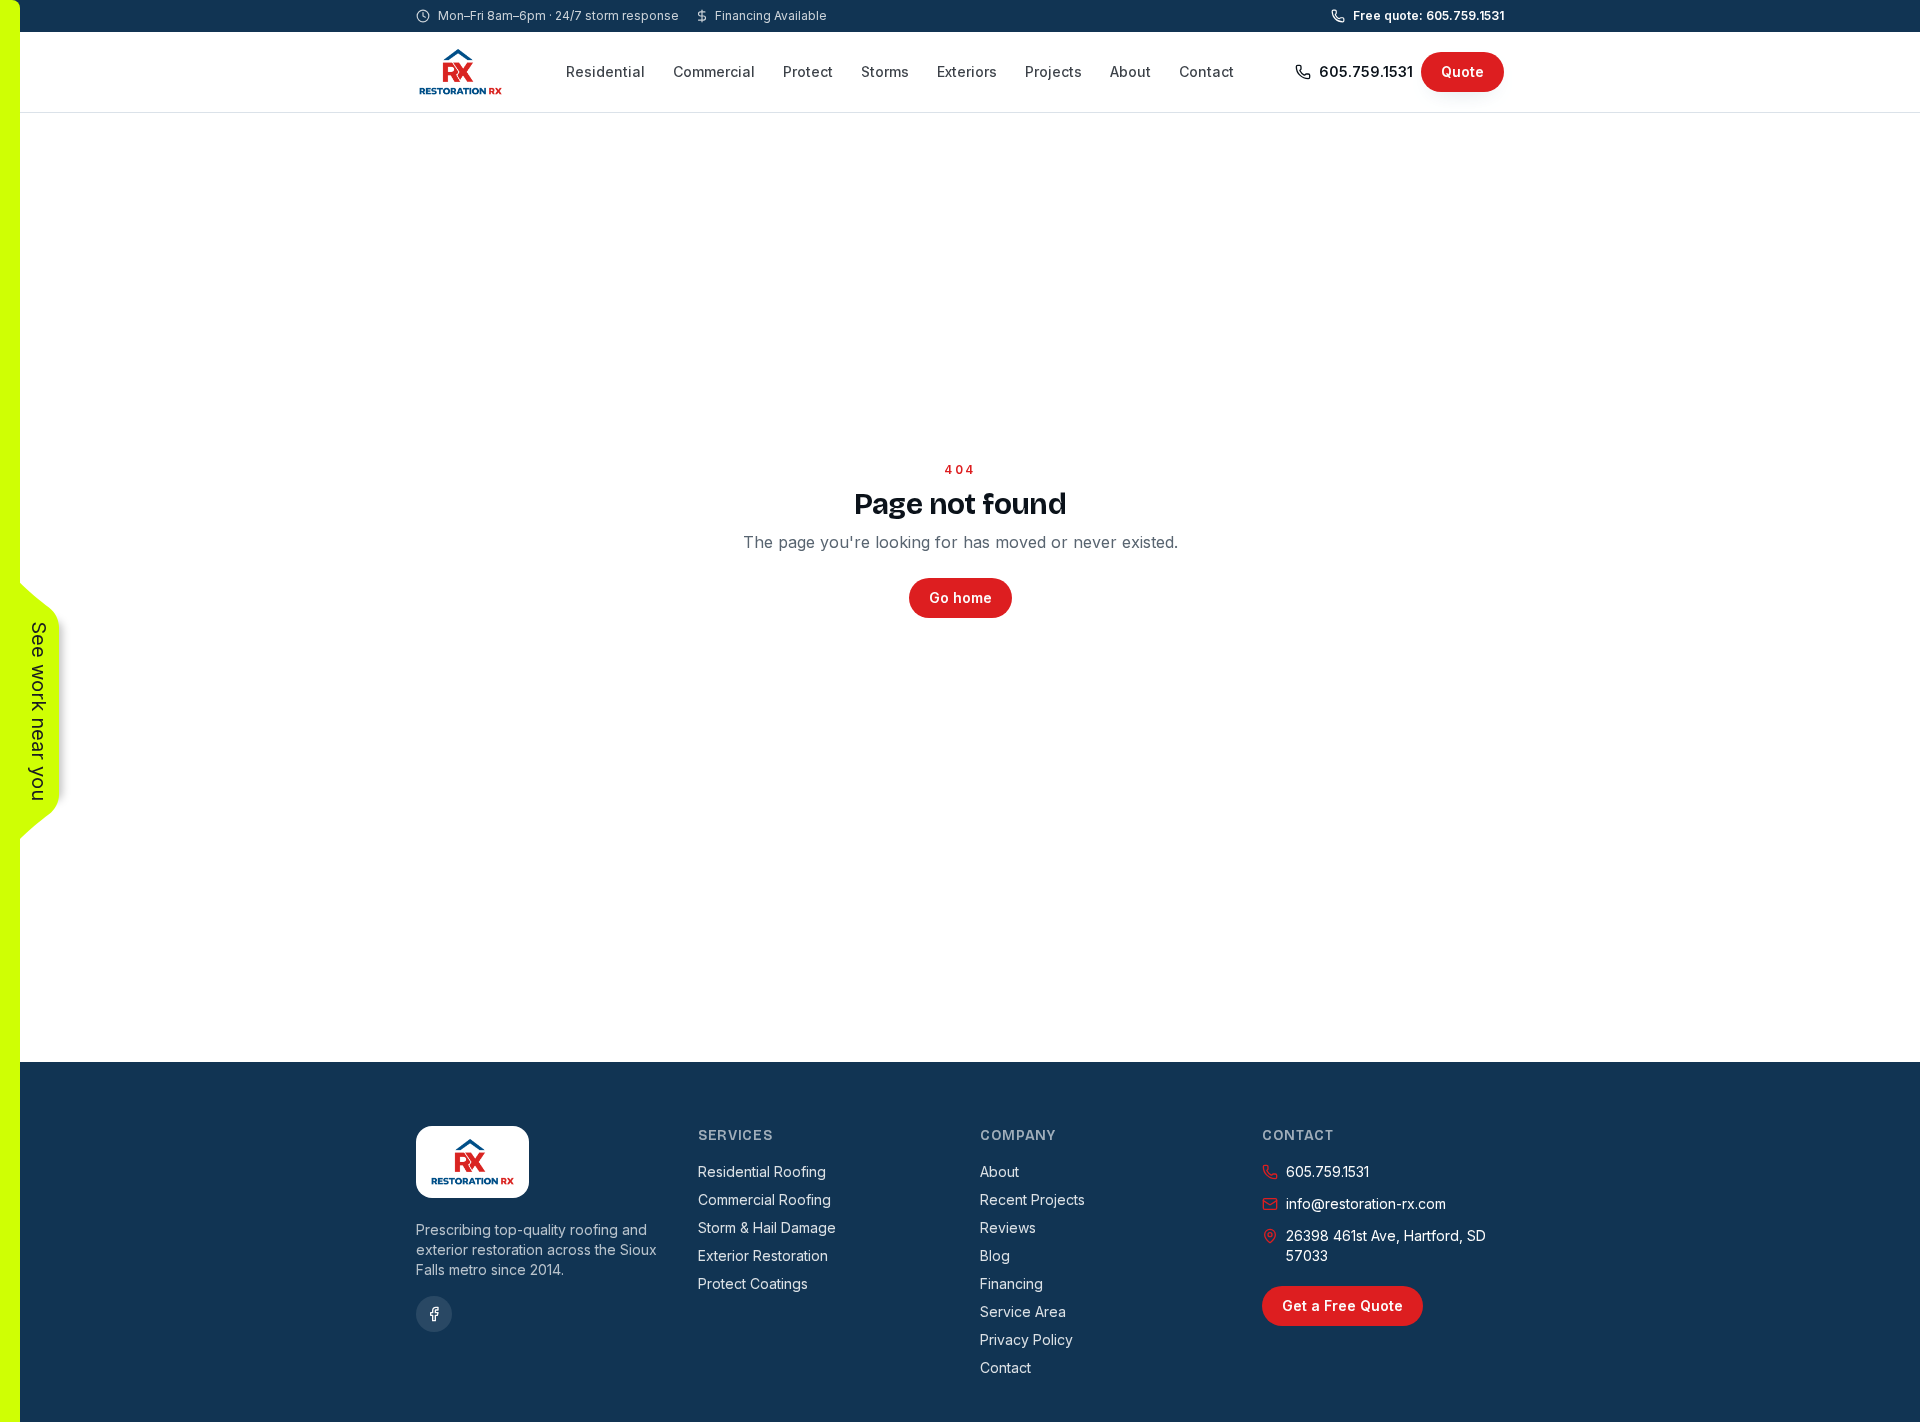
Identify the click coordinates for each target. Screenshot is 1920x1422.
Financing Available (771, 15)
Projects (1053, 71)
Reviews (1008, 1227)
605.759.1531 (1366, 71)
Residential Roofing (762, 1171)
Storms (885, 71)
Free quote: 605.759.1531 (1428, 15)
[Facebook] (434, 1314)
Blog (995, 1255)
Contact (1206, 71)
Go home (960, 597)
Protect (808, 71)
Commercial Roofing (764, 1199)
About (1130, 71)
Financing (1011, 1283)
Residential (605, 71)
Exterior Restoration (763, 1255)
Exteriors (967, 71)
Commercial (714, 71)
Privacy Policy (1026, 1339)
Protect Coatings (753, 1283)
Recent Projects (1032, 1199)
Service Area (1023, 1311)
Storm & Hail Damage (767, 1227)
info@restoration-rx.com (1366, 1203)
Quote (1462, 71)
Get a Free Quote (1342, 1305)
